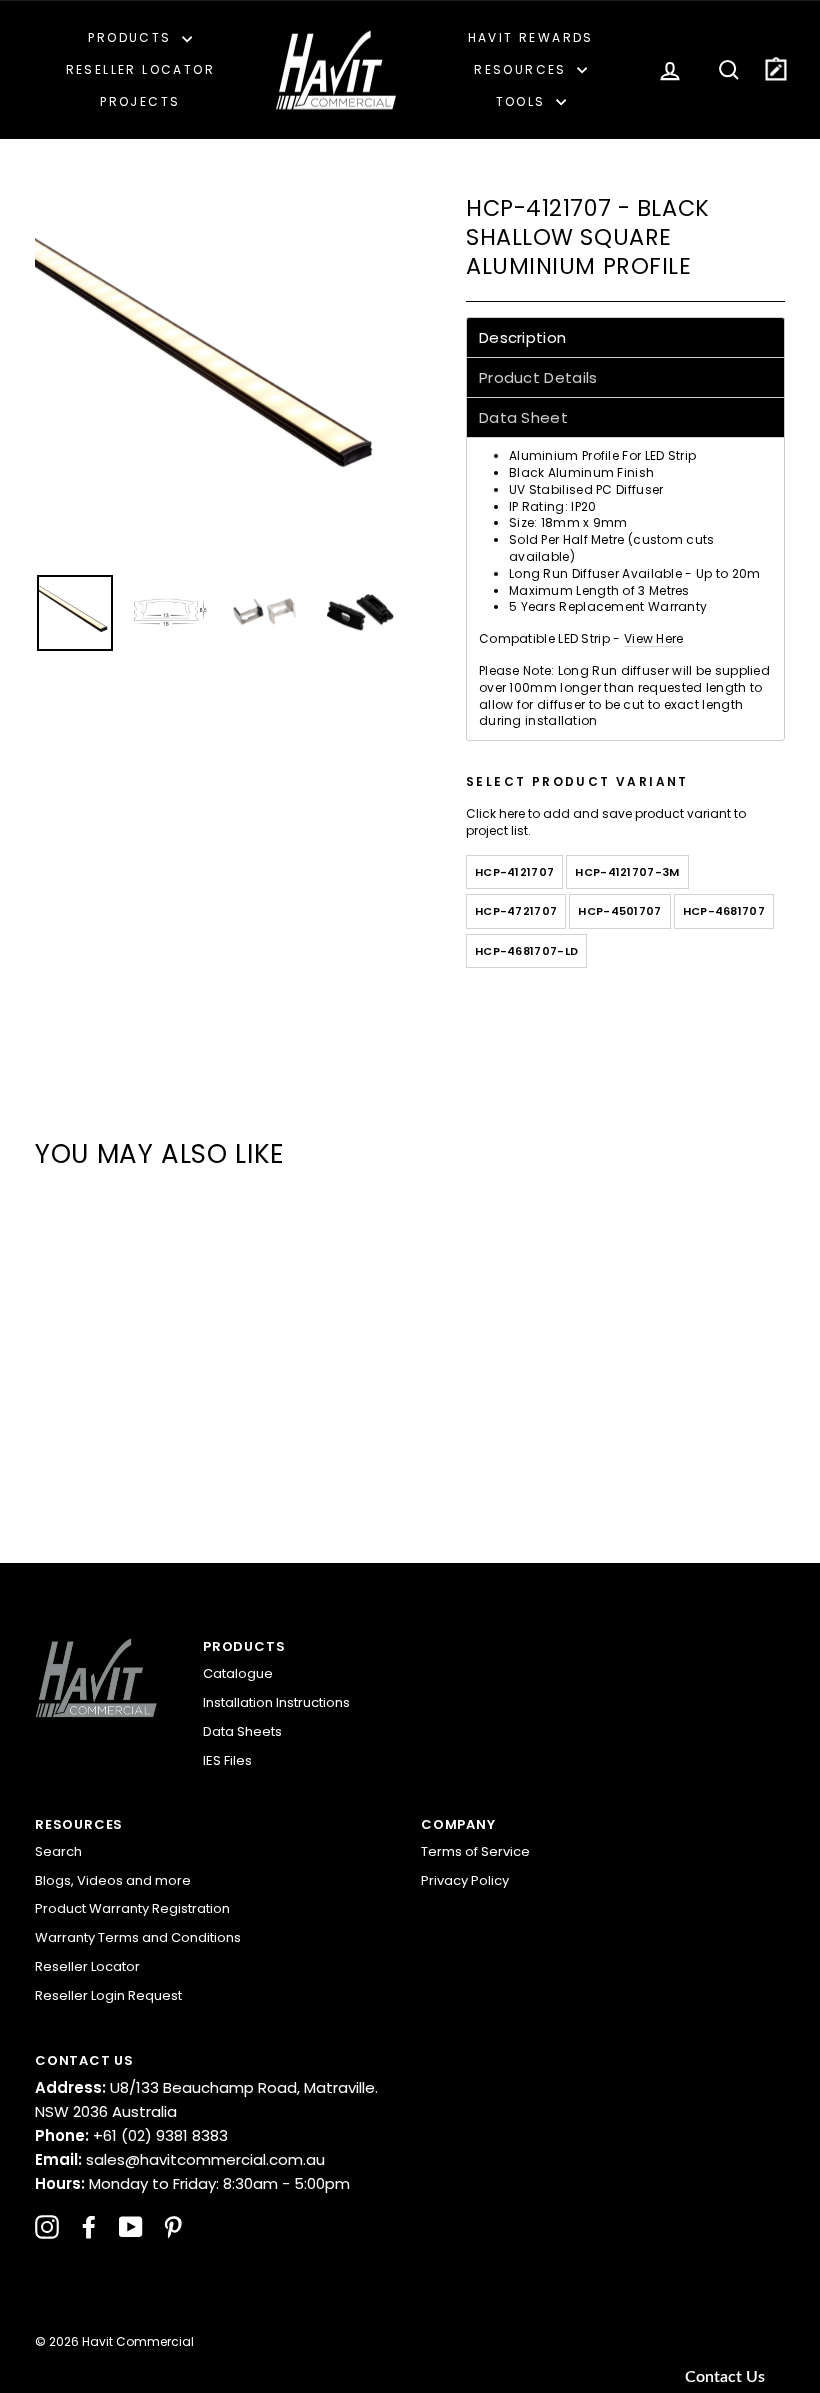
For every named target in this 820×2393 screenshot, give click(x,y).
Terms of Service (475, 1851)
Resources (523, 69)
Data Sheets (242, 1731)
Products (132, 37)
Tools (523, 101)
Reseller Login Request (108, 1995)
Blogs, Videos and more (113, 1880)
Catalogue (238, 1673)
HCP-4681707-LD (526, 951)
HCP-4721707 (516, 911)
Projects (140, 101)
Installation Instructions (276, 1702)
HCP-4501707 (619, 911)
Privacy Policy (465, 1880)
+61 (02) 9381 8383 (131, 2135)
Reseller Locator (140, 69)
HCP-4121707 (514, 872)
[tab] (625, 337)
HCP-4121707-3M (627, 872)
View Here (654, 638)
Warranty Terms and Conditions (138, 1937)
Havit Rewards (531, 37)
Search (58, 1851)
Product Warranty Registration (132, 1908)
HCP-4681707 (724, 911)
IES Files (227, 1760)
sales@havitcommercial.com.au (180, 2159)
